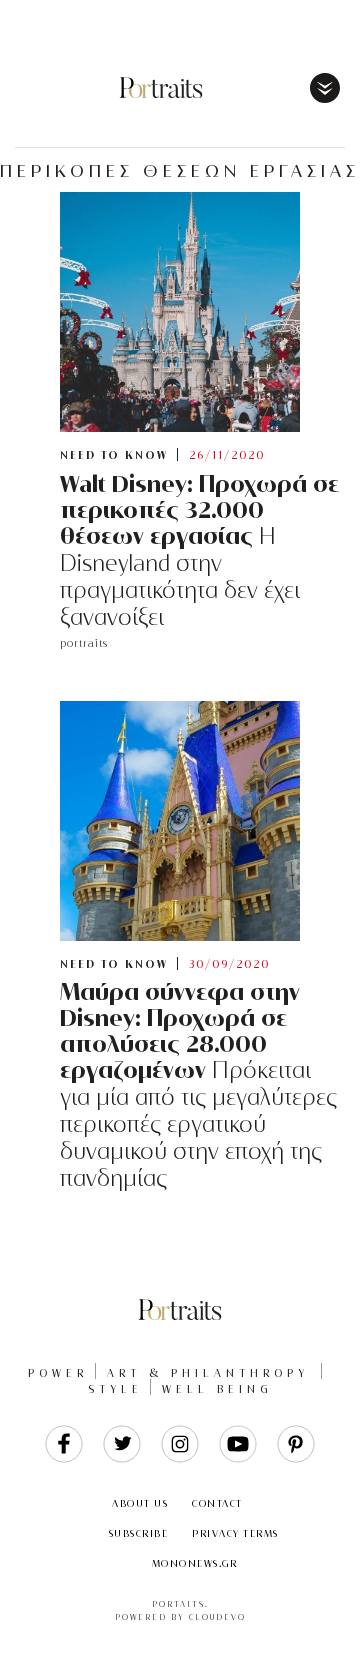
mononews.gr (195, 1563)
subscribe (139, 1533)
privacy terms (235, 1533)
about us (140, 1503)
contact (217, 1503)
